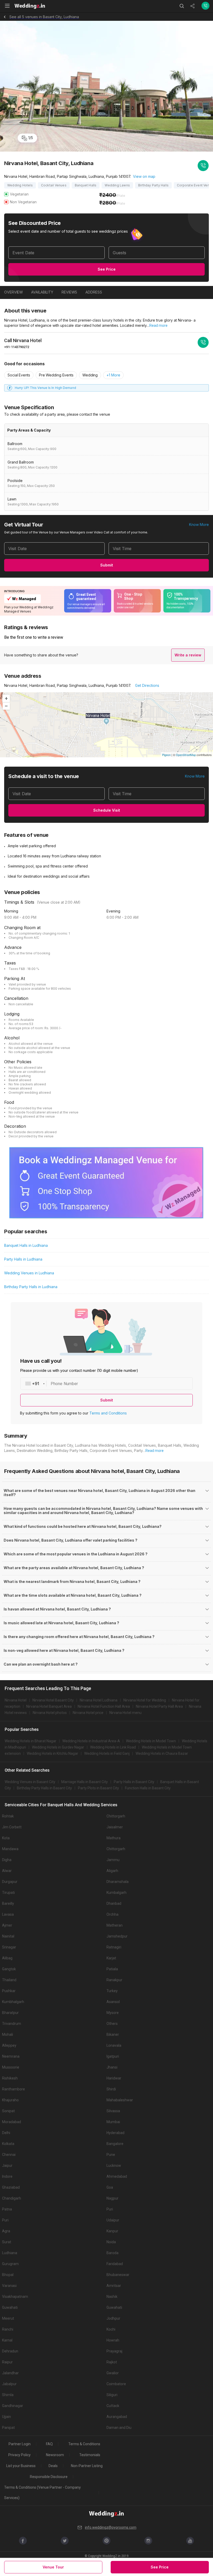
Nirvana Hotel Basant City (53, 1700)
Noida (111, 2242)
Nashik (112, 2297)
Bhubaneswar (118, 2275)
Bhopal (8, 2275)
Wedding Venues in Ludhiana (29, 1273)
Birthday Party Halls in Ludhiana (31, 1287)
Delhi (6, 2133)
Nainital (8, 1936)
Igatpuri (113, 2056)
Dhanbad (114, 1903)
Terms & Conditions (84, 2444)
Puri (110, 2209)
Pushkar (9, 1991)
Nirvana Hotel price (88, 1713)
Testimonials (90, 2455)
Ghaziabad (11, 2187)
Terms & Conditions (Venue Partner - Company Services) (42, 2493)
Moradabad (12, 2122)
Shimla (8, 2395)
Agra (6, 2231)
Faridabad (115, 2264)
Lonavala (114, 2045)
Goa (110, 2187)
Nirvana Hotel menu (125, 1713)
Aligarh (112, 1871)
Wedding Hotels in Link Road (113, 1747)
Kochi (111, 2329)
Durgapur (10, 1882)
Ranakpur (114, 1980)
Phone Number (64, 1384)
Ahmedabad (117, 2176)
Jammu (113, 1860)
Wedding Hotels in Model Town (151, 1741)
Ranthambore (14, 2089)
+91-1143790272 (17, 347)
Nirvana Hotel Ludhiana (99, 1700)
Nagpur (112, 2198)
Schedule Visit (107, 810)
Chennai (9, 2155)
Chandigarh (12, 2198)
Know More (199, 524)
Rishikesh (10, 2078)
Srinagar (9, 1947)
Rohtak (8, 1816)
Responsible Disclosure (49, 2477)
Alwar (7, 1871)
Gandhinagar (13, 2406)
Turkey (112, 1991)
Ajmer (7, 1925)
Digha (7, 1860)
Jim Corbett (12, 1827)
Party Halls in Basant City (134, 1782)
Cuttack (113, 2406)
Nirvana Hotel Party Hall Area (159, 1706)
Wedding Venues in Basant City (30, 1782)
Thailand (9, 1980)
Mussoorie (11, 2067)
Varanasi (9, 2286)
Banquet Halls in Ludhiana (26, 1245)
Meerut (8, 2318)
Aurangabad (117, 2417)
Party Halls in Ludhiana (23, 1259)
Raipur (7, 2362)
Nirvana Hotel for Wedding (145, 1700)
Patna (7, 2209)
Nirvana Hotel (16, 1700)
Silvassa (113, 2111)
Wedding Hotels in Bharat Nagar (31, 1741)
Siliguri (112, 2395)
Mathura (114, 1838)
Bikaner (113, 2034)
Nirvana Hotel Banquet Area (49, 1706)
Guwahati (10, 2307)
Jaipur (7, 2166)
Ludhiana (10, 2253)
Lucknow (114, 2166)
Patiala (112, 1969)
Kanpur (112, 2231)
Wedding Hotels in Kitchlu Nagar (52, 1753)
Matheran (115, 1925)
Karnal (7, 2340)
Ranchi (8, 2329)
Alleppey (9, 2045)
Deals (53, 2466)
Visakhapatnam (15, 2297)
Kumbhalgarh (13, 2002)
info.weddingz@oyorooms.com (111, 2527)
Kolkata (8, 2144)
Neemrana (11, 2056)
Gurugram (10, 2264)
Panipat (8, 2428)
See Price (107, 269)
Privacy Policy (19, 2455)
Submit (107, 565)
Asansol (113, 2002)
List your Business (21, 2466)
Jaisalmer (115, 1827)
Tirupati (8, 1893)
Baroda (112, 2253)
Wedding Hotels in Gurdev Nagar (58, 1747)
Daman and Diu (119, 2428)
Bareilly (8, 1903)
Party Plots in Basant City (98, 1788)
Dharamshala (118, 1882)
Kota (6, 1838)
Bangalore (115, 2144)
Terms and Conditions (108, 1413)
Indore (7, 2176)
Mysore (113, 2013)
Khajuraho (10, 2100)
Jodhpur (113, 2318)
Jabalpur (9, 2384)
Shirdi (111, 2089)
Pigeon (166, 755)
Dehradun (10, 2351)
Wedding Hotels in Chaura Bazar (162, 1753)
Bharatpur (10, 2013)
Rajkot (112, 2362)
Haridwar (114, 2078)
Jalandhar (10, 2373)
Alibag (7, 1958)
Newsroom (55, 2455)
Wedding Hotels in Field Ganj (107, 1753)
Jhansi (112, 2067)
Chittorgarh (116, 1816)
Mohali (8, 2034)
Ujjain (6, 2417)
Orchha (112, 1914)
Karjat (111, 1958)
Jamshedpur (117, 1936)
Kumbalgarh (117, 1893)
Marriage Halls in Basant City (85, 1782)
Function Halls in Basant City (148, 1788)
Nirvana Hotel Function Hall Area (104, 1706)
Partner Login (20, 2444)
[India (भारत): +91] (34, 1384)
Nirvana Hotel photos (50, 1713)
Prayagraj (114, 2351)
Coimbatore (116, 2384)
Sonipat (8, 2111)
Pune (111, 2155)
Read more (158, 325)
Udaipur (113, 2220)
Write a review (188, 655)
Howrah (113, 2340)
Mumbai (113, 2122)
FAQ (49, 2444)
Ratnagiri (114, 1947)
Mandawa (10, 1849)
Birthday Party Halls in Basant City (44, 1788)
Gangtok (9, 1969)
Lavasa (8, 1914)
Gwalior (113, 2373)
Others (112, 2024)
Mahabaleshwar (120, 2100)
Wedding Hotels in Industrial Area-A (91, 1741)
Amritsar (114, 2286)
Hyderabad (115, 2133)
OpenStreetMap (186, 755)
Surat (7, 2242)
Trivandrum (12, 2024)
